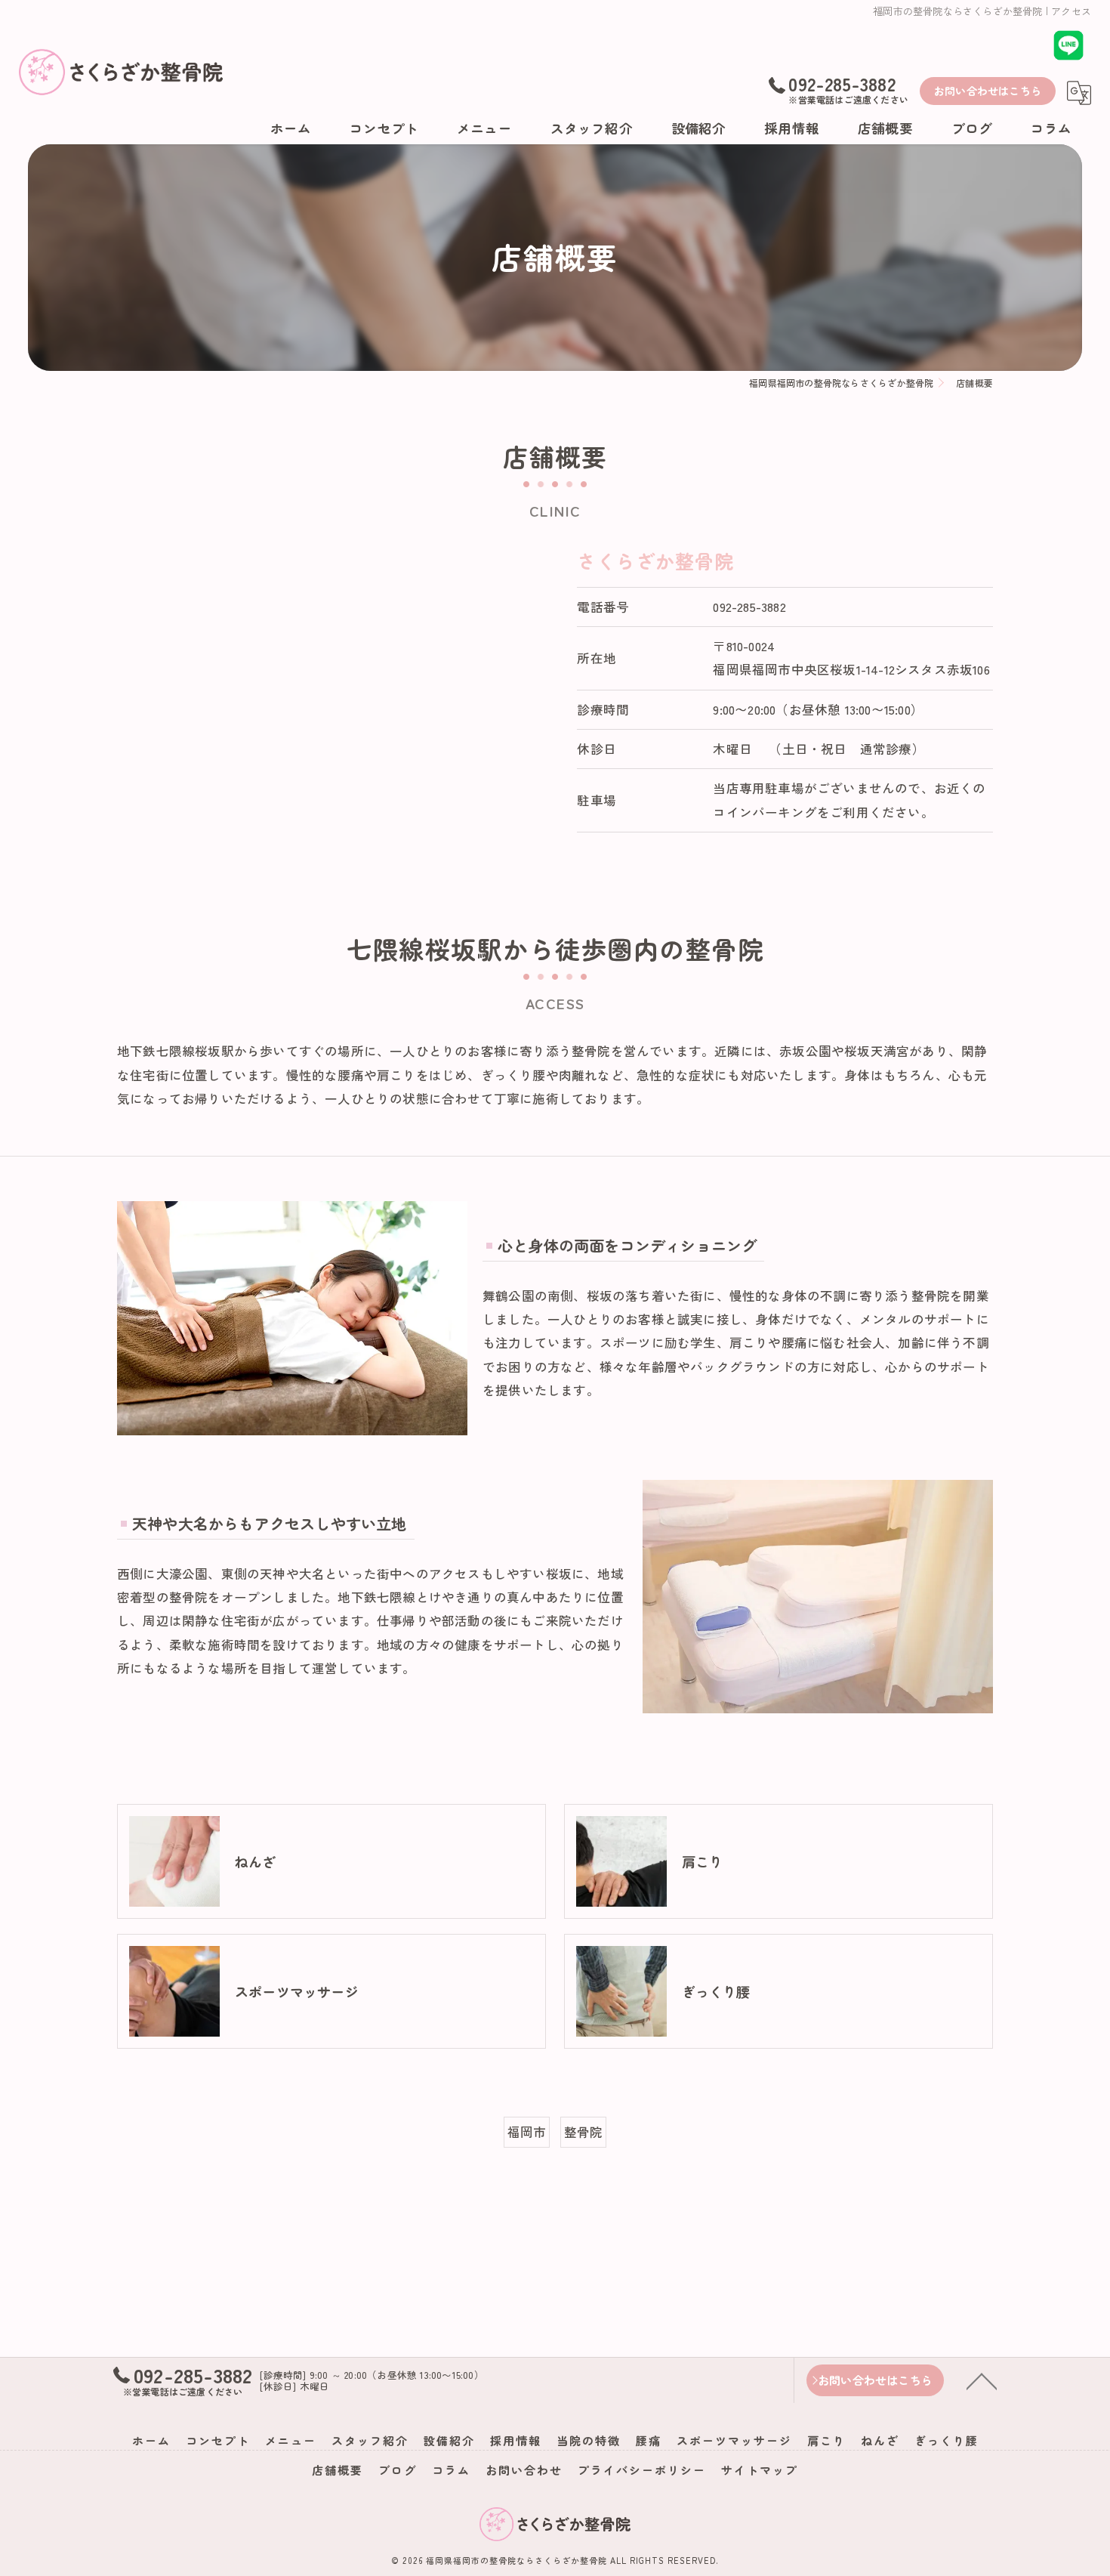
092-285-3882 (749, 607)
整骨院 (584, 2132)
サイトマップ (760, 2470)
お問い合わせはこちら (988, 91)
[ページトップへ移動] (982, 2380)
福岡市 (527, 2132)
